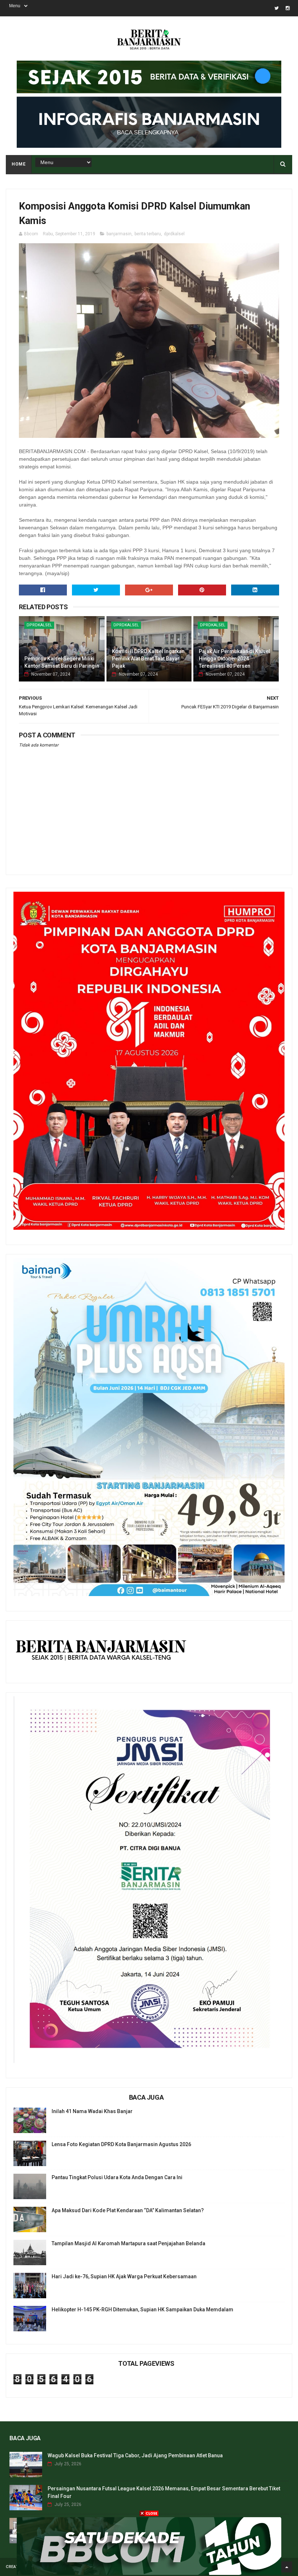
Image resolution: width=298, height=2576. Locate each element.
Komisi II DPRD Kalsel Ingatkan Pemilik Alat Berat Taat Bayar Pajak (148, 658)
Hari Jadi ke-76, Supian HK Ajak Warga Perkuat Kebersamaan (124, 2276)
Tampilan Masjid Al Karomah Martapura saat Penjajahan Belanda (128, 2243)
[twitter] (277, 8)
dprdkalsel (174, 234)
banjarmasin (119, 234)
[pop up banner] (149, 2573)
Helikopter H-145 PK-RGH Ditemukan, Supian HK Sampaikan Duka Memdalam (142, 2310)
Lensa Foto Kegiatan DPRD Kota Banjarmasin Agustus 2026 (121, 2144)
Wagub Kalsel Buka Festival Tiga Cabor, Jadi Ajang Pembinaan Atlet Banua (135, 2455)
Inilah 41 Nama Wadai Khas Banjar (92, 2111)
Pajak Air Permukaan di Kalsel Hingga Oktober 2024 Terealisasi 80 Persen (234, 658)
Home (19, 164)
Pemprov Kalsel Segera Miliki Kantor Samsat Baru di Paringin (62, 662)
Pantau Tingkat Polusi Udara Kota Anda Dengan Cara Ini (117, 2177)
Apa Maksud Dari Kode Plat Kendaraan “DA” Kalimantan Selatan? (128, 2210)
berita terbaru (148, 234)
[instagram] (288, 8)
